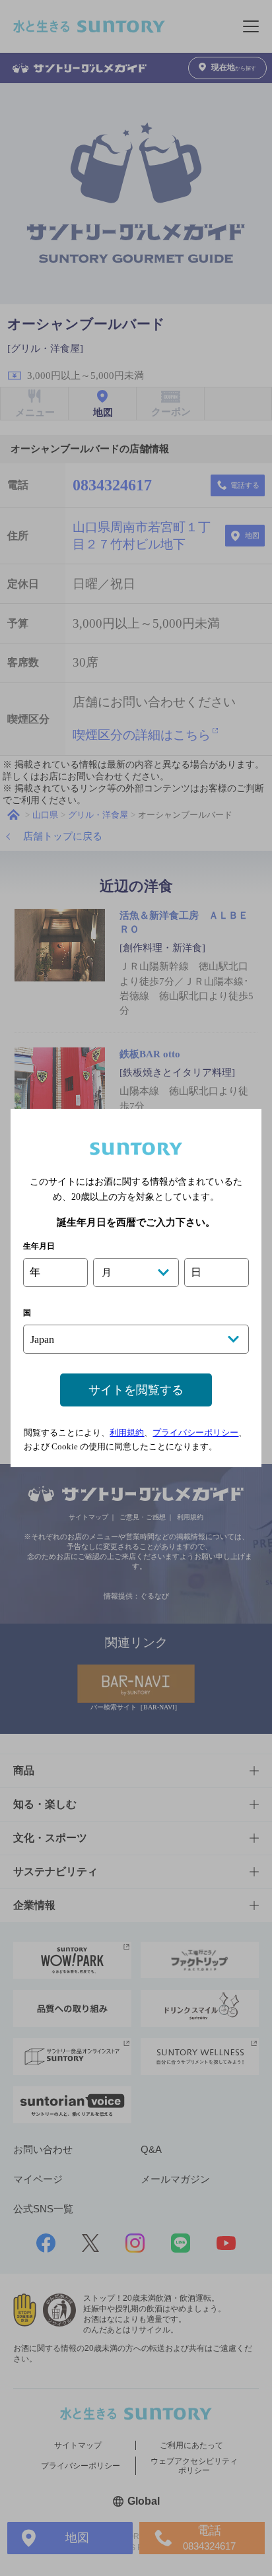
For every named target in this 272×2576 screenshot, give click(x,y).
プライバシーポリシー (195, 1433)
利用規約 (127, 1433)
